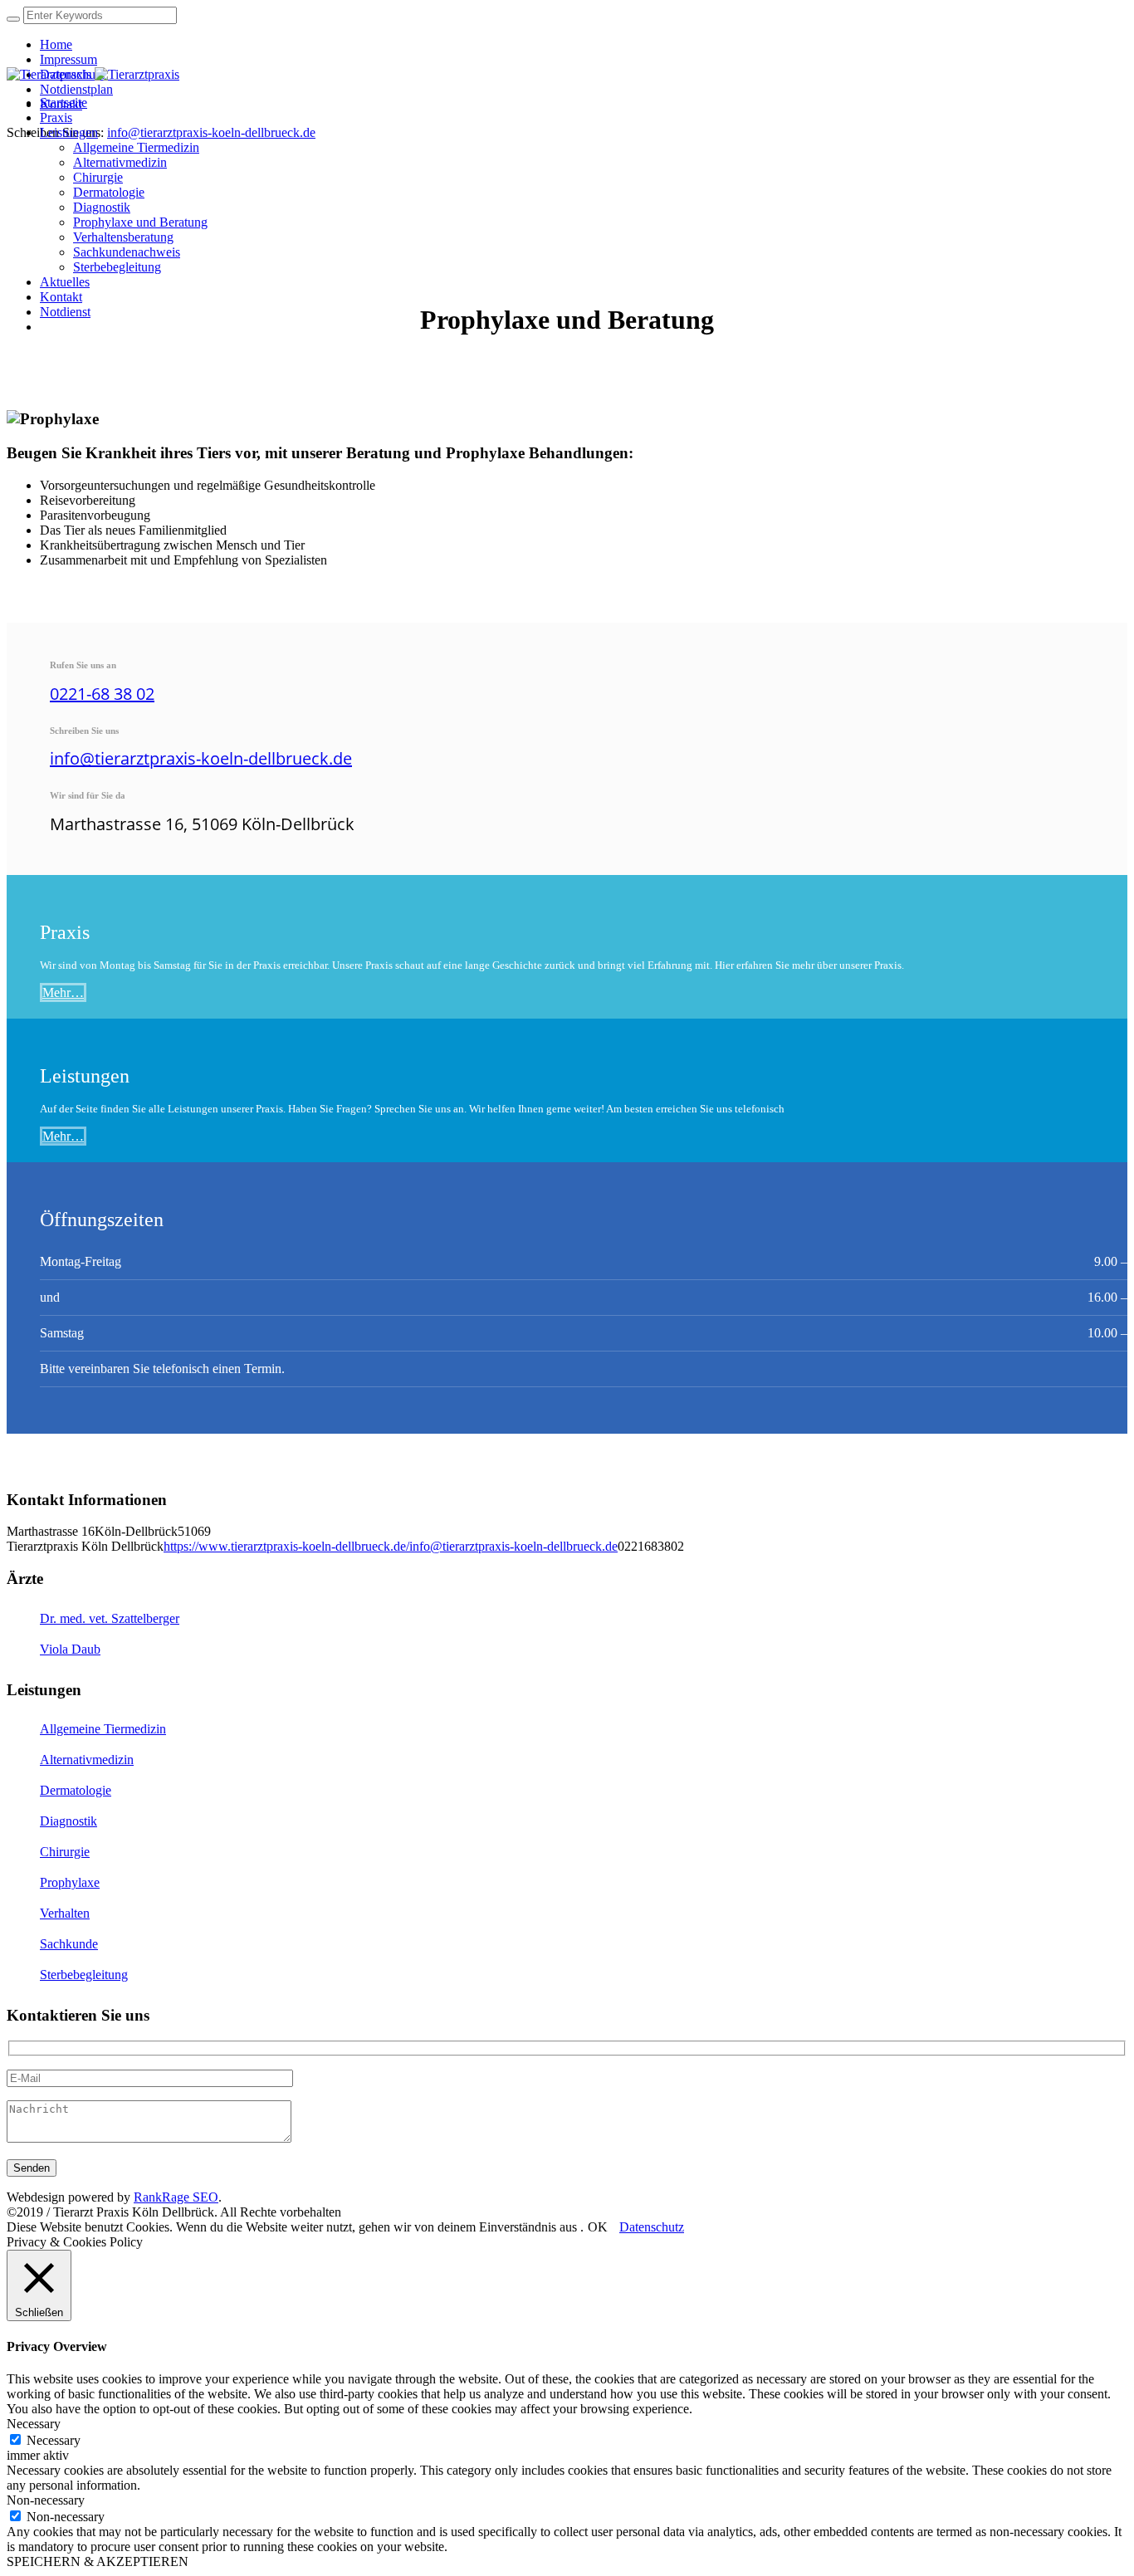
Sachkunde (69, 1944)
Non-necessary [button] (46, 2500)
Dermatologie (76, 1790)
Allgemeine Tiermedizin (103, 1729)
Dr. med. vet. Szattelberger (110, 1618)
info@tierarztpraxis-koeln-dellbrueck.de (211, 132)
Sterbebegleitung (84, 1975)
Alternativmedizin (87, 1760)
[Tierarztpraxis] (93, 74)
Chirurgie (65, 1852)
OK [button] (598, 2227)
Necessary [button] (34, 2424)
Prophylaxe (70, 1882)
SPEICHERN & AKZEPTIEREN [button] (98, 2561)
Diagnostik (68, 1821)
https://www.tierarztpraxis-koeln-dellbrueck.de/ (286, 1546)
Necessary (54, 2440)
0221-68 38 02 (102, 694)
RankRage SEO (176, 2197)
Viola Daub (70, 1649)
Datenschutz (652, 2227)
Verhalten (65, 1913)
